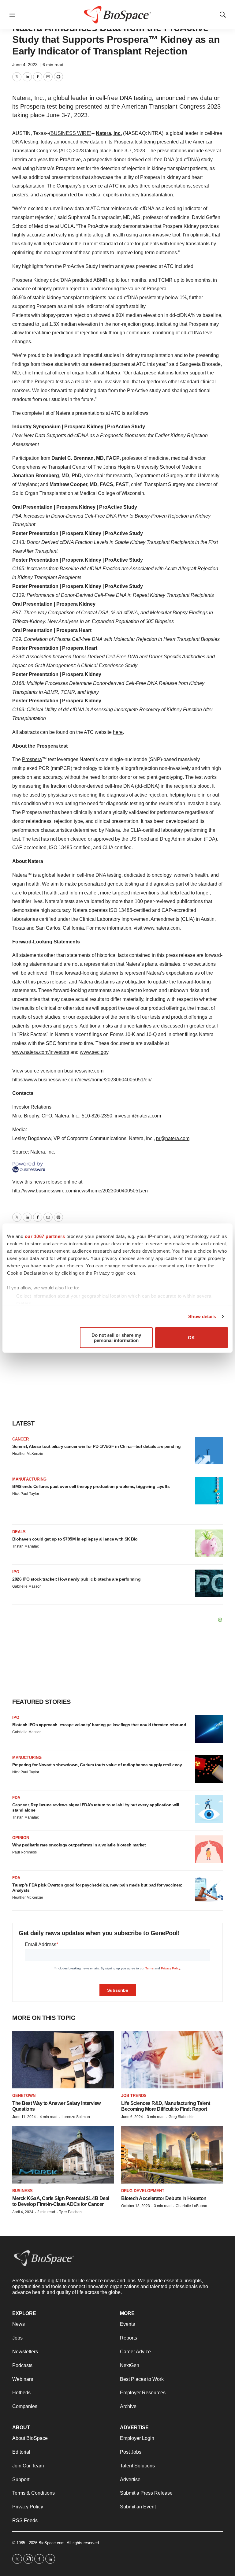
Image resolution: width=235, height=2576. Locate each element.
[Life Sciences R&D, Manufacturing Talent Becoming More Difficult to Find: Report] (172, 2060)
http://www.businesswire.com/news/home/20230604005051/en (80, 1191)
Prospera (32, 759)
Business (22, 2191)
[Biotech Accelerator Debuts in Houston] (172, 2155)
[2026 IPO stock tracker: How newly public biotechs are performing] (209, 1583)
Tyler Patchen (70, 2212)
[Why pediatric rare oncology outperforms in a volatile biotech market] (209, 1849)
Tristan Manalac (26, 1546)
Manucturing (27, 1758)
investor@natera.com (138, 1116)
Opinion (21, 1838)
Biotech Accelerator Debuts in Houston (164, 2198)
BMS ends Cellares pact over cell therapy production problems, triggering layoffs (91, 1486)
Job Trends (134, 2096)
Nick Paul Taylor (26, 1494)
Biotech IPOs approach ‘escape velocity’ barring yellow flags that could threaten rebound (99, 1725)
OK (191, 1338)
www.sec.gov (94, 1052)
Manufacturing (29, 1479)
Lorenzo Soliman (76, 2117)
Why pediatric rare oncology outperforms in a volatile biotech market (79, 1845)
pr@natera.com (173, 1138)
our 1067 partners (45, 1236)
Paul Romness (24, 1852)
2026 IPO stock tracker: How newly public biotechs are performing (76, 1579)
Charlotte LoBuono (191, 2206)
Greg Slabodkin (182, 2117)
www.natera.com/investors (41, 1052)
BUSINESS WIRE (70, 133)
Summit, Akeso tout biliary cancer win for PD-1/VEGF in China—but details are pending (96, 1446)
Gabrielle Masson (27, 1586)
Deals (19, 1532)
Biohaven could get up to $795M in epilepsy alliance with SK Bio (75, 1539)
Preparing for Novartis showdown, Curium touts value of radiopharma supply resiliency (97, 1765)
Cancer (21, 1439)
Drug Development (143, 2191)
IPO (16, 1572)
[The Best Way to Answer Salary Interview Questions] (63, 2060)
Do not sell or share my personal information (116, 1337)
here (118, 732)
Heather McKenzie (28, 1454)
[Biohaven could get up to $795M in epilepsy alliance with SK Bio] (209, 1543)
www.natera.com (162, 928)
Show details (202, 1316)
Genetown (24, 2096)
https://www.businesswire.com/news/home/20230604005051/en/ (82, 1080)
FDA (16, 1798)
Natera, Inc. (109, 133)
